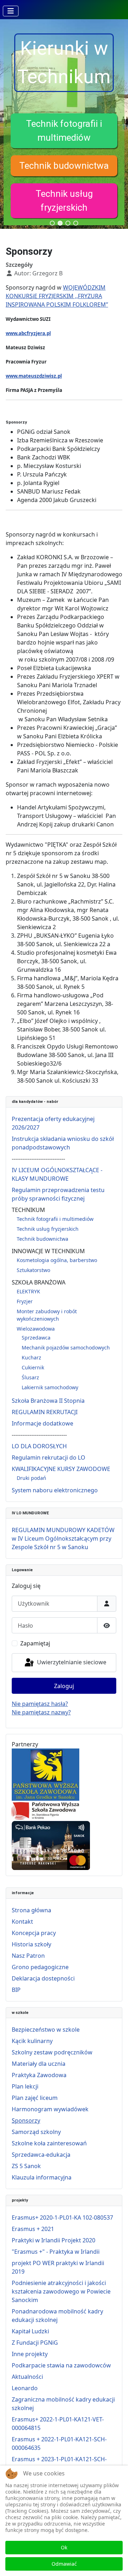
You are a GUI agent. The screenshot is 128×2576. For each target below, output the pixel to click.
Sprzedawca (36, 1338)
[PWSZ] (46, 1774)
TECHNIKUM (28, 1210)
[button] (64, 131)
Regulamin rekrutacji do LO (49, 1457)
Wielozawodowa (36, 1329)
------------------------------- (39, 1435)
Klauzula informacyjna (42, 2177)
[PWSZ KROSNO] (46, 1810)
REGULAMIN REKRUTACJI (45, 1412)
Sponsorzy (26, 2120)
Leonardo (25, 2388)
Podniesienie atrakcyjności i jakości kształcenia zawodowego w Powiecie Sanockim (61, 2291)
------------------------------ (38, 1159)
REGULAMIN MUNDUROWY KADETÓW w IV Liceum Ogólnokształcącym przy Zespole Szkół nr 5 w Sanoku (63, 1538)
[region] (64, 124)
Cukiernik (33, 1367)
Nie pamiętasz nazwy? (41, 1712)
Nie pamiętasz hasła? (40, 1704)
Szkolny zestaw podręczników (52, 2052)
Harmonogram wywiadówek (50, 2109)
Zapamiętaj (35, 1643)
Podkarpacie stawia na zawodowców (61, 2365)
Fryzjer (25, 1301)
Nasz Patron (28, 1956)
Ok (64, 2547)
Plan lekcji (25, 2086)
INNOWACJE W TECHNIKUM (48, 1251)
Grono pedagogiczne (40, 1967)
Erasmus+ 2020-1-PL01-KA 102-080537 (62, 2217)
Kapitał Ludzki (30, 2331)
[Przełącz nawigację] (11, 11)
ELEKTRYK (28, 1291)
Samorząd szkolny (36, 2132)
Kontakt (22, 1922)
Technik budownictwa (64, 166)
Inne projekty (30, 2354)
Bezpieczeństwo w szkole (46, 2030)
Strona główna (31, 1910)
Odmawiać (64, 2564)
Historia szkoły (31, 1944)
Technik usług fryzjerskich (48, 1229)
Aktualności (27, 2377)
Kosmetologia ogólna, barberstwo (57, 1260)
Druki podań (31, 1478)
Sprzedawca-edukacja (41, 2155)
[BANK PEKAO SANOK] (51, 1845)
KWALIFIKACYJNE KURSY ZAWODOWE (61, 1469)
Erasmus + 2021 (33, 2229)
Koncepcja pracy (34, 1933)
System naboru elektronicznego (55, 1490)
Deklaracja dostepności (43, 1978)
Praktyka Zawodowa (39, 2075)
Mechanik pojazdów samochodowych (66, 1348)
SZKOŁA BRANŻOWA (39, 1282)
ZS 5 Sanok (26, 2166)
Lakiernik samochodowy (50, 1387)
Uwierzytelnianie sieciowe (71, 1662)
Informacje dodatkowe (42, 1423)
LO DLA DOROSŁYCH (39, 1446)
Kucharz (31, 1357)
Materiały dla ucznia (39, 2064)
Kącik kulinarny (32, 2041)
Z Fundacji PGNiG (35, 2343)
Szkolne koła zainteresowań (49, 2143)
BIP (16, 1990)
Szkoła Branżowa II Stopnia (48, 1401)
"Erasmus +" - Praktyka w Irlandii (56, 2252)
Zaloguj (64, 1686)
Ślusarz (30, 1377)
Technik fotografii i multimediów (55, 1219)
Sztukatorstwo (33, 1270)
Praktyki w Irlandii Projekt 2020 (54, 2240)
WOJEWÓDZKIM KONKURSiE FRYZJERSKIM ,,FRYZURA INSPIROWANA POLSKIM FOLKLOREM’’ (57, 296)
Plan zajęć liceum (35, 2098)
